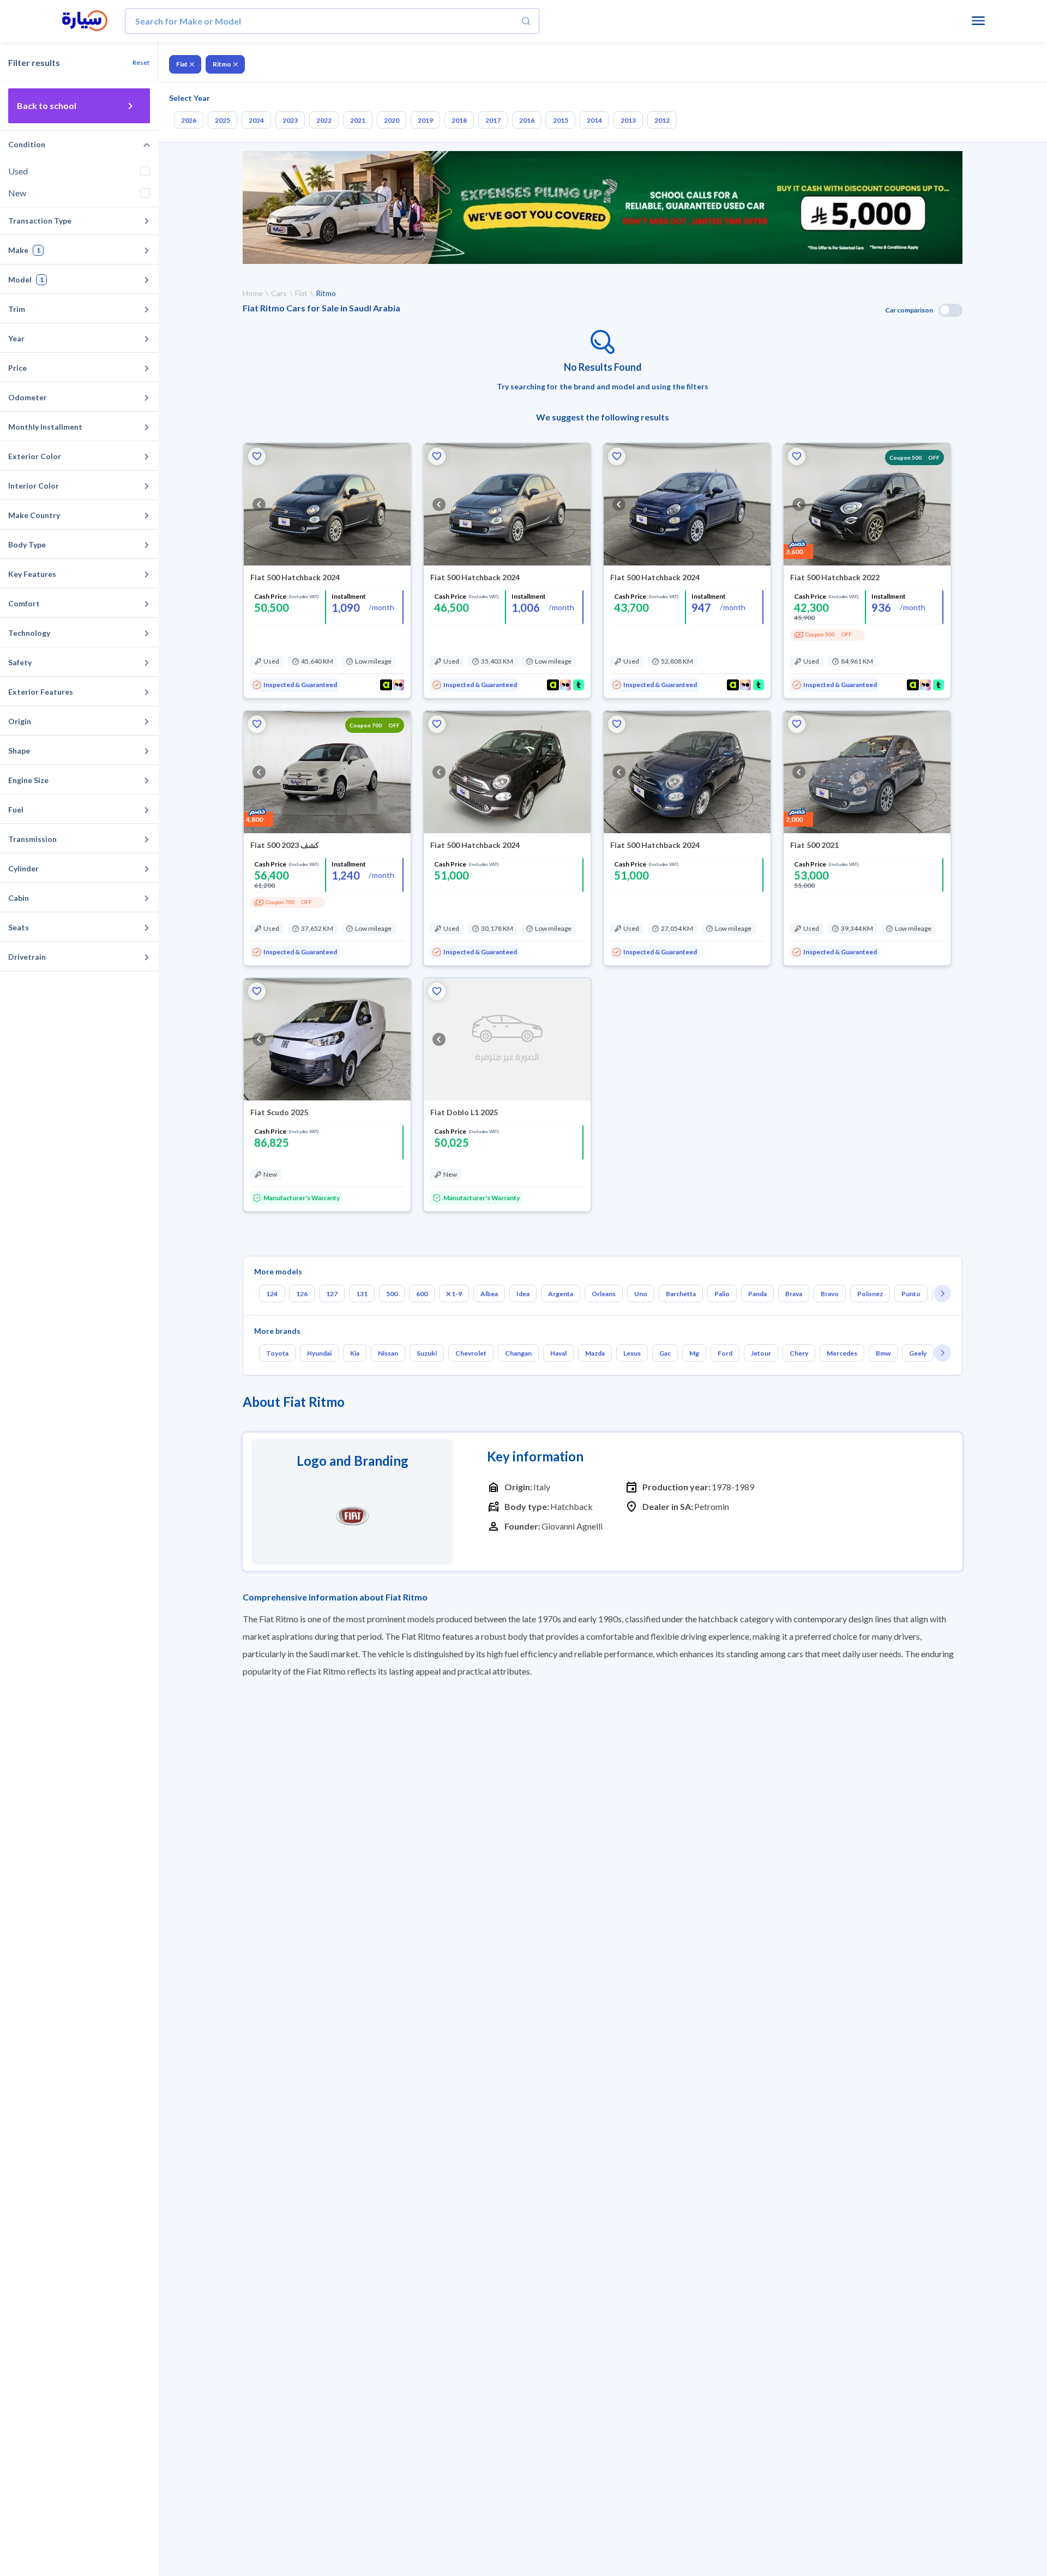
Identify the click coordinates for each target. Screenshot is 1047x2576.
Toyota (277, 1353)
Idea (523, 1294)
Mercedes (842, 1353)
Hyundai (319, 1353)
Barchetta (681, 1294)
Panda (757, 1294)
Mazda (595, 1353)
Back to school (47, 106)
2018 (459, 120)
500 (392, 1294)
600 (422, 1294)
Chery (799, 1353)
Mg (694, 1353)
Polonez (870, 1294)
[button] (257, 456)
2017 (493, 120)
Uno (641, 1294)
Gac (665, 1353)
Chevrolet (471, 1353)
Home (253, 293)
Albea (489, 1294)
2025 (222, 120)
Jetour (761, 1353)
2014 (594, 120)
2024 (256, 120)
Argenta (561, 1294)
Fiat (182, 64)
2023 (290, 120)
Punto (911, 1294)
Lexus (632, 1353)
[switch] (950, 310)
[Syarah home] (85, 21)
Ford (725, 1353)
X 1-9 (454, 1294)
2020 (392, 120)
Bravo (830, 1294)
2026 (189, 120)
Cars (279, 293)
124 (272, 1294)
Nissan (388, 1353)
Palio (722, 1294)
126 (302, 1294)
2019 (425, 120)
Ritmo (222, 64)
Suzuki (427, 1353)
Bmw (883, 1353)
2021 (358, 120)
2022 (324, 120)
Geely (918, 1353)
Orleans (604, 1294)
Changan (518, 1353)
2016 (527, 120)
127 (332, 1294)
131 (362, 1294)
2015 (561, 120)
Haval (558, 1353)
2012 (662, 120)
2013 (628, 120)
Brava (794, 1294)
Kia (355, 1353)
